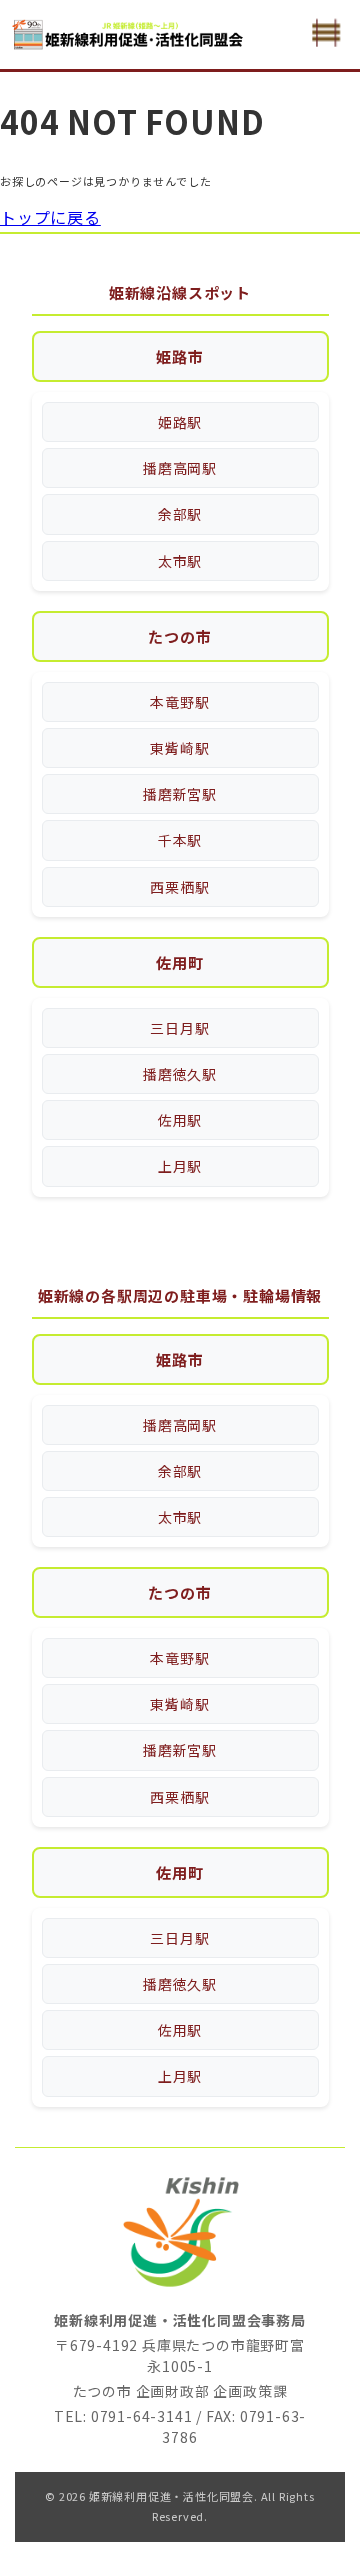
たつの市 (179, 636)
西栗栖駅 (179, 887)
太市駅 (180, 561)
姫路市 (179, 356)
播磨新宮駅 (180, 794)
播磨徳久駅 (180, 1074)
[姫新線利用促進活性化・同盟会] (129, 34)
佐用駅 (180, 1120)
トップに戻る (50, 217)
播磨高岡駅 (180, 468)
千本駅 (180, 840)
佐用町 (179, 962)
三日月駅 (179, 1028)
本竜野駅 (179, 702)
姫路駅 (180, 422)
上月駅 (180, 1166)
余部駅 (180, 514)
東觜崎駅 (179, 748)
